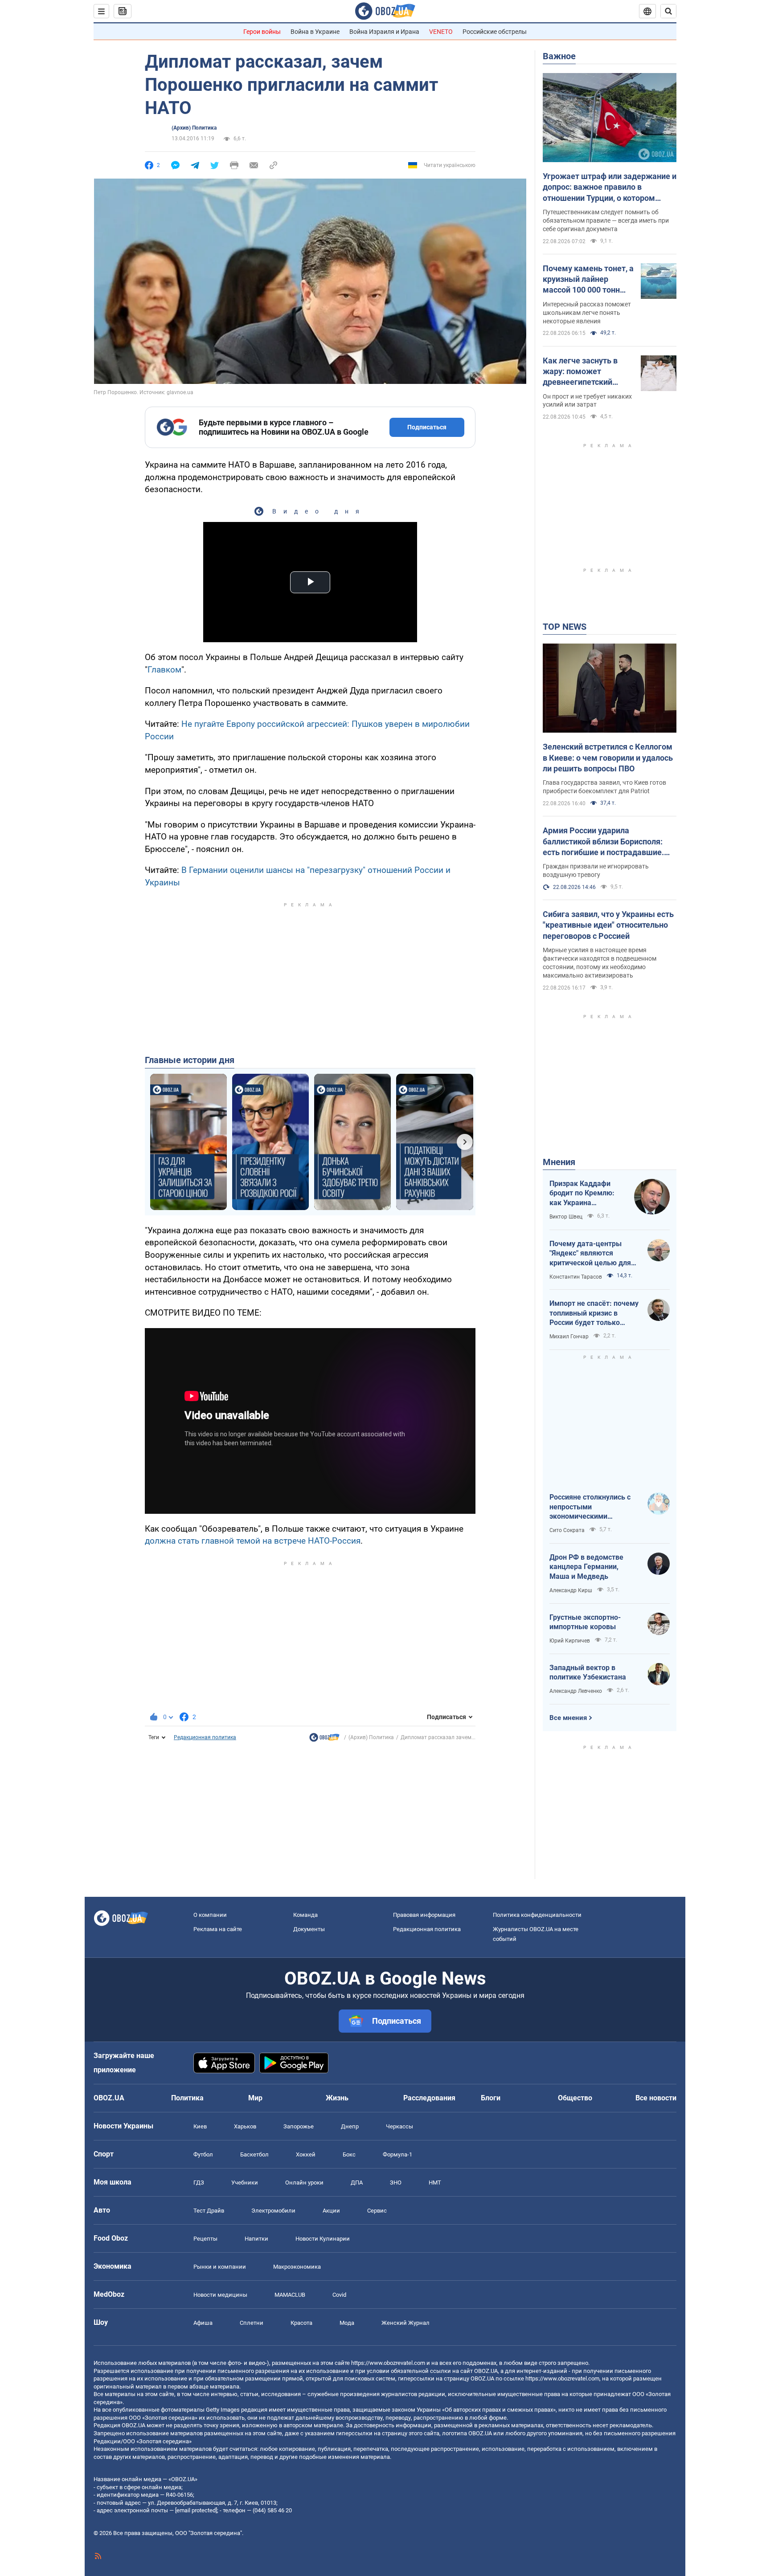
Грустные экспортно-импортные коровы (585, 1622)
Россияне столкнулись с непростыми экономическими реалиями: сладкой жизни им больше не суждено (594, 1507)
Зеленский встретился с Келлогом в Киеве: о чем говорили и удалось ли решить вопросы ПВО (608, 758)
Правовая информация (424, 1915)
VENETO (441, 32)
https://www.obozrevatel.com (388, 2363)
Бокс (349, 2154)
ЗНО (396, 2183)
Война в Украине (315, 32)
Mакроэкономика (297, 2267)
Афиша (203, 2323)
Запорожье (299, 2126)
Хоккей (306, 2154)
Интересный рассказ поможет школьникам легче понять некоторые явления (587, 313)
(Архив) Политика (194, 128)
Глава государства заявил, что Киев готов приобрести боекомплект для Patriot (604, 787)
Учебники (245, 2183)
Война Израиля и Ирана (384, 32)
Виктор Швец (566, 1217)
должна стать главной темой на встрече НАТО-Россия (253, 1541)
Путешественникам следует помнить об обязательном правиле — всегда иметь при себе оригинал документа (606, 220)
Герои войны (262, 32)
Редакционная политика (205, 1737)
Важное (559, 56)
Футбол (203, 2154)
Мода (347, 2323)
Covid (339, 2295)
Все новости (656, 2098)
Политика (187, 2098)
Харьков (245, 2126)
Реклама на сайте (218, 1929)
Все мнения (568, 1718)
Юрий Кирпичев (570, 1641)
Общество (575, 2098)
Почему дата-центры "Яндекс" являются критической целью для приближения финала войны (590, 1254)
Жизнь (337, 2098)
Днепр (350, 2126)
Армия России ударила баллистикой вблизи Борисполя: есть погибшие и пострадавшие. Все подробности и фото (603, 842)
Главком (164, 670)
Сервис (377, 2211)
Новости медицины (220, 2295)
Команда (305, 1915)
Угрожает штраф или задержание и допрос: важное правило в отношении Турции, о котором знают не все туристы (610, 187)
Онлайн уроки (304, 2183)
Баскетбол (254, 2154)
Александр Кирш (571, 1590)
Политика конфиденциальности (537, 1915)
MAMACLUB (290, 2295)
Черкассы (399, 2126)
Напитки (256, 2239)
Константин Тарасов (576, 1277)
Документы (309, 1929)
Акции (331, 2211)
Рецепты (205, 2239)
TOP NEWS (565, 627)
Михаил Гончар (569, 1337)
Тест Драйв (209, 2211)
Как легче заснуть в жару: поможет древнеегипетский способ (580, 372)
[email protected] (196, 2510)
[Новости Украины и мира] (324, 1740)
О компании (210, 1915)
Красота (301, 2323)
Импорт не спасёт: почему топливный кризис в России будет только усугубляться (594, 1313)
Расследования (429, 2098)
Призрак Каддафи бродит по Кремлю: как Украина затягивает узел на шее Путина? (582, 1194)
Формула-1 (397, 2154)
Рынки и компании (220, 2267)
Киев (200, 2126)
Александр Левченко (576, 1691)
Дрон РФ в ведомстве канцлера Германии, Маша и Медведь (586, 1567)
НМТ (435, 2183)
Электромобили (273, 2211)
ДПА (357, 2183)
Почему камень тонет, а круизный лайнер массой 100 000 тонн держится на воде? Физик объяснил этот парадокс (588, 280)
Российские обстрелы (495, 32)
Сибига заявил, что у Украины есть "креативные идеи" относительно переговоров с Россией (608, 925)
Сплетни (252, 2323)
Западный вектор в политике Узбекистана (588, 1673)
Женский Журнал (405, 2323)
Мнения (559, 1162)
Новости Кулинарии (323, 2239)
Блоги (491, 2098)
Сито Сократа (567, 1530)
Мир (255, 2098)
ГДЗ (199, 2183)
